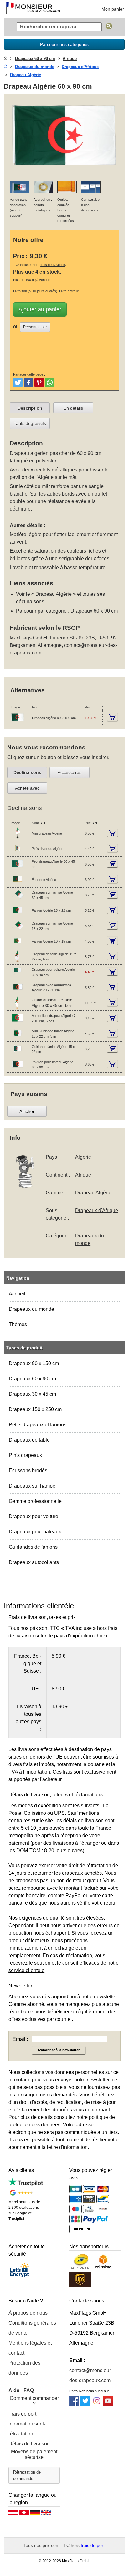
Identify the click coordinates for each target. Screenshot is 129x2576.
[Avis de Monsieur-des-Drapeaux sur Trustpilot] (26, 2185)
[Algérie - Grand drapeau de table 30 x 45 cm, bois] (18, 1008)
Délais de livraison (29, 2444)
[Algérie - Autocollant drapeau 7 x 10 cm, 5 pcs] (18, 1023)
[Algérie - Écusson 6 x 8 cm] (18, 885)
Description (30, 408)
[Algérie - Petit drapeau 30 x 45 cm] (18, 869)
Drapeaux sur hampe (32, 1486)
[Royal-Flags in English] (46, 2514)
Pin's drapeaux (25, 1455)
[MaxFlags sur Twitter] (85, 2404)
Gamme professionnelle (35, 1501)
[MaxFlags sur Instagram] (97, 2404)
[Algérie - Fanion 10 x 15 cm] (18, 946)
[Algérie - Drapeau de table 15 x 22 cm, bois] (18, 962)
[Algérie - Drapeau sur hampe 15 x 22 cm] (18, 931)
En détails (73, 408)
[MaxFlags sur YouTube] (108, 2404)
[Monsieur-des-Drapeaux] (33, 9)
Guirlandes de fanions (33, 1547)
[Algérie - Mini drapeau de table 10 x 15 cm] (18, 838)
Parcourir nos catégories (64, 44)
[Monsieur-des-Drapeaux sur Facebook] (74, 2404)
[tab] (30, 408)
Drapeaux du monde (31, 1309)
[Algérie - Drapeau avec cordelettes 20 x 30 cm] (18, 992)
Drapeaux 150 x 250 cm (35, 1409)
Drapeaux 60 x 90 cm (32, 1379)
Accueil (17, 1294)
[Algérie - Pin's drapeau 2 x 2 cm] (18, 854)
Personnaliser (35, 327)
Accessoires (70, 772)
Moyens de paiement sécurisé (34, 2454)
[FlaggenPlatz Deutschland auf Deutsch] (35, 2514)
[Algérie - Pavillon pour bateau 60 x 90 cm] (18, 1069)
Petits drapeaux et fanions (38, 1425)
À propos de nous (28, 2313)
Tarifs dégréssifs (30, 423)
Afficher (27, 1111)
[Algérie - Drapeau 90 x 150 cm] (18, 723)
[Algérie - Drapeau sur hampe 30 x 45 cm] (18, 900)
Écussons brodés (28, 1471)
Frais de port (22, 2414)
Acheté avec (27, 788)
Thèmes (18, 1324)
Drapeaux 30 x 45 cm (32, 1394)
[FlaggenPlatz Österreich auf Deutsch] (13, 2514)
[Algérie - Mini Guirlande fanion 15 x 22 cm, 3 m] (18, 1039)
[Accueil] (6, 59)
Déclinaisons (27, 772)
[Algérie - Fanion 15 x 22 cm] (18, 915)
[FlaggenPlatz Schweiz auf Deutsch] (24, 2514)
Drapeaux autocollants (34, 1562)
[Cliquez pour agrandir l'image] (64, 172)
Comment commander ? (34, 2401)
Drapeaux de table (29, 1440)
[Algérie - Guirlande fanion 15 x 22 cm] (18, 1054)
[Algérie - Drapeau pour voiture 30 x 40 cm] (18, 977)
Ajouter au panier (40, 309)
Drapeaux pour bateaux (35, 1532)
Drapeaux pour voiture (34, 1516)
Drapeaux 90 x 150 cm (34, 1363)
